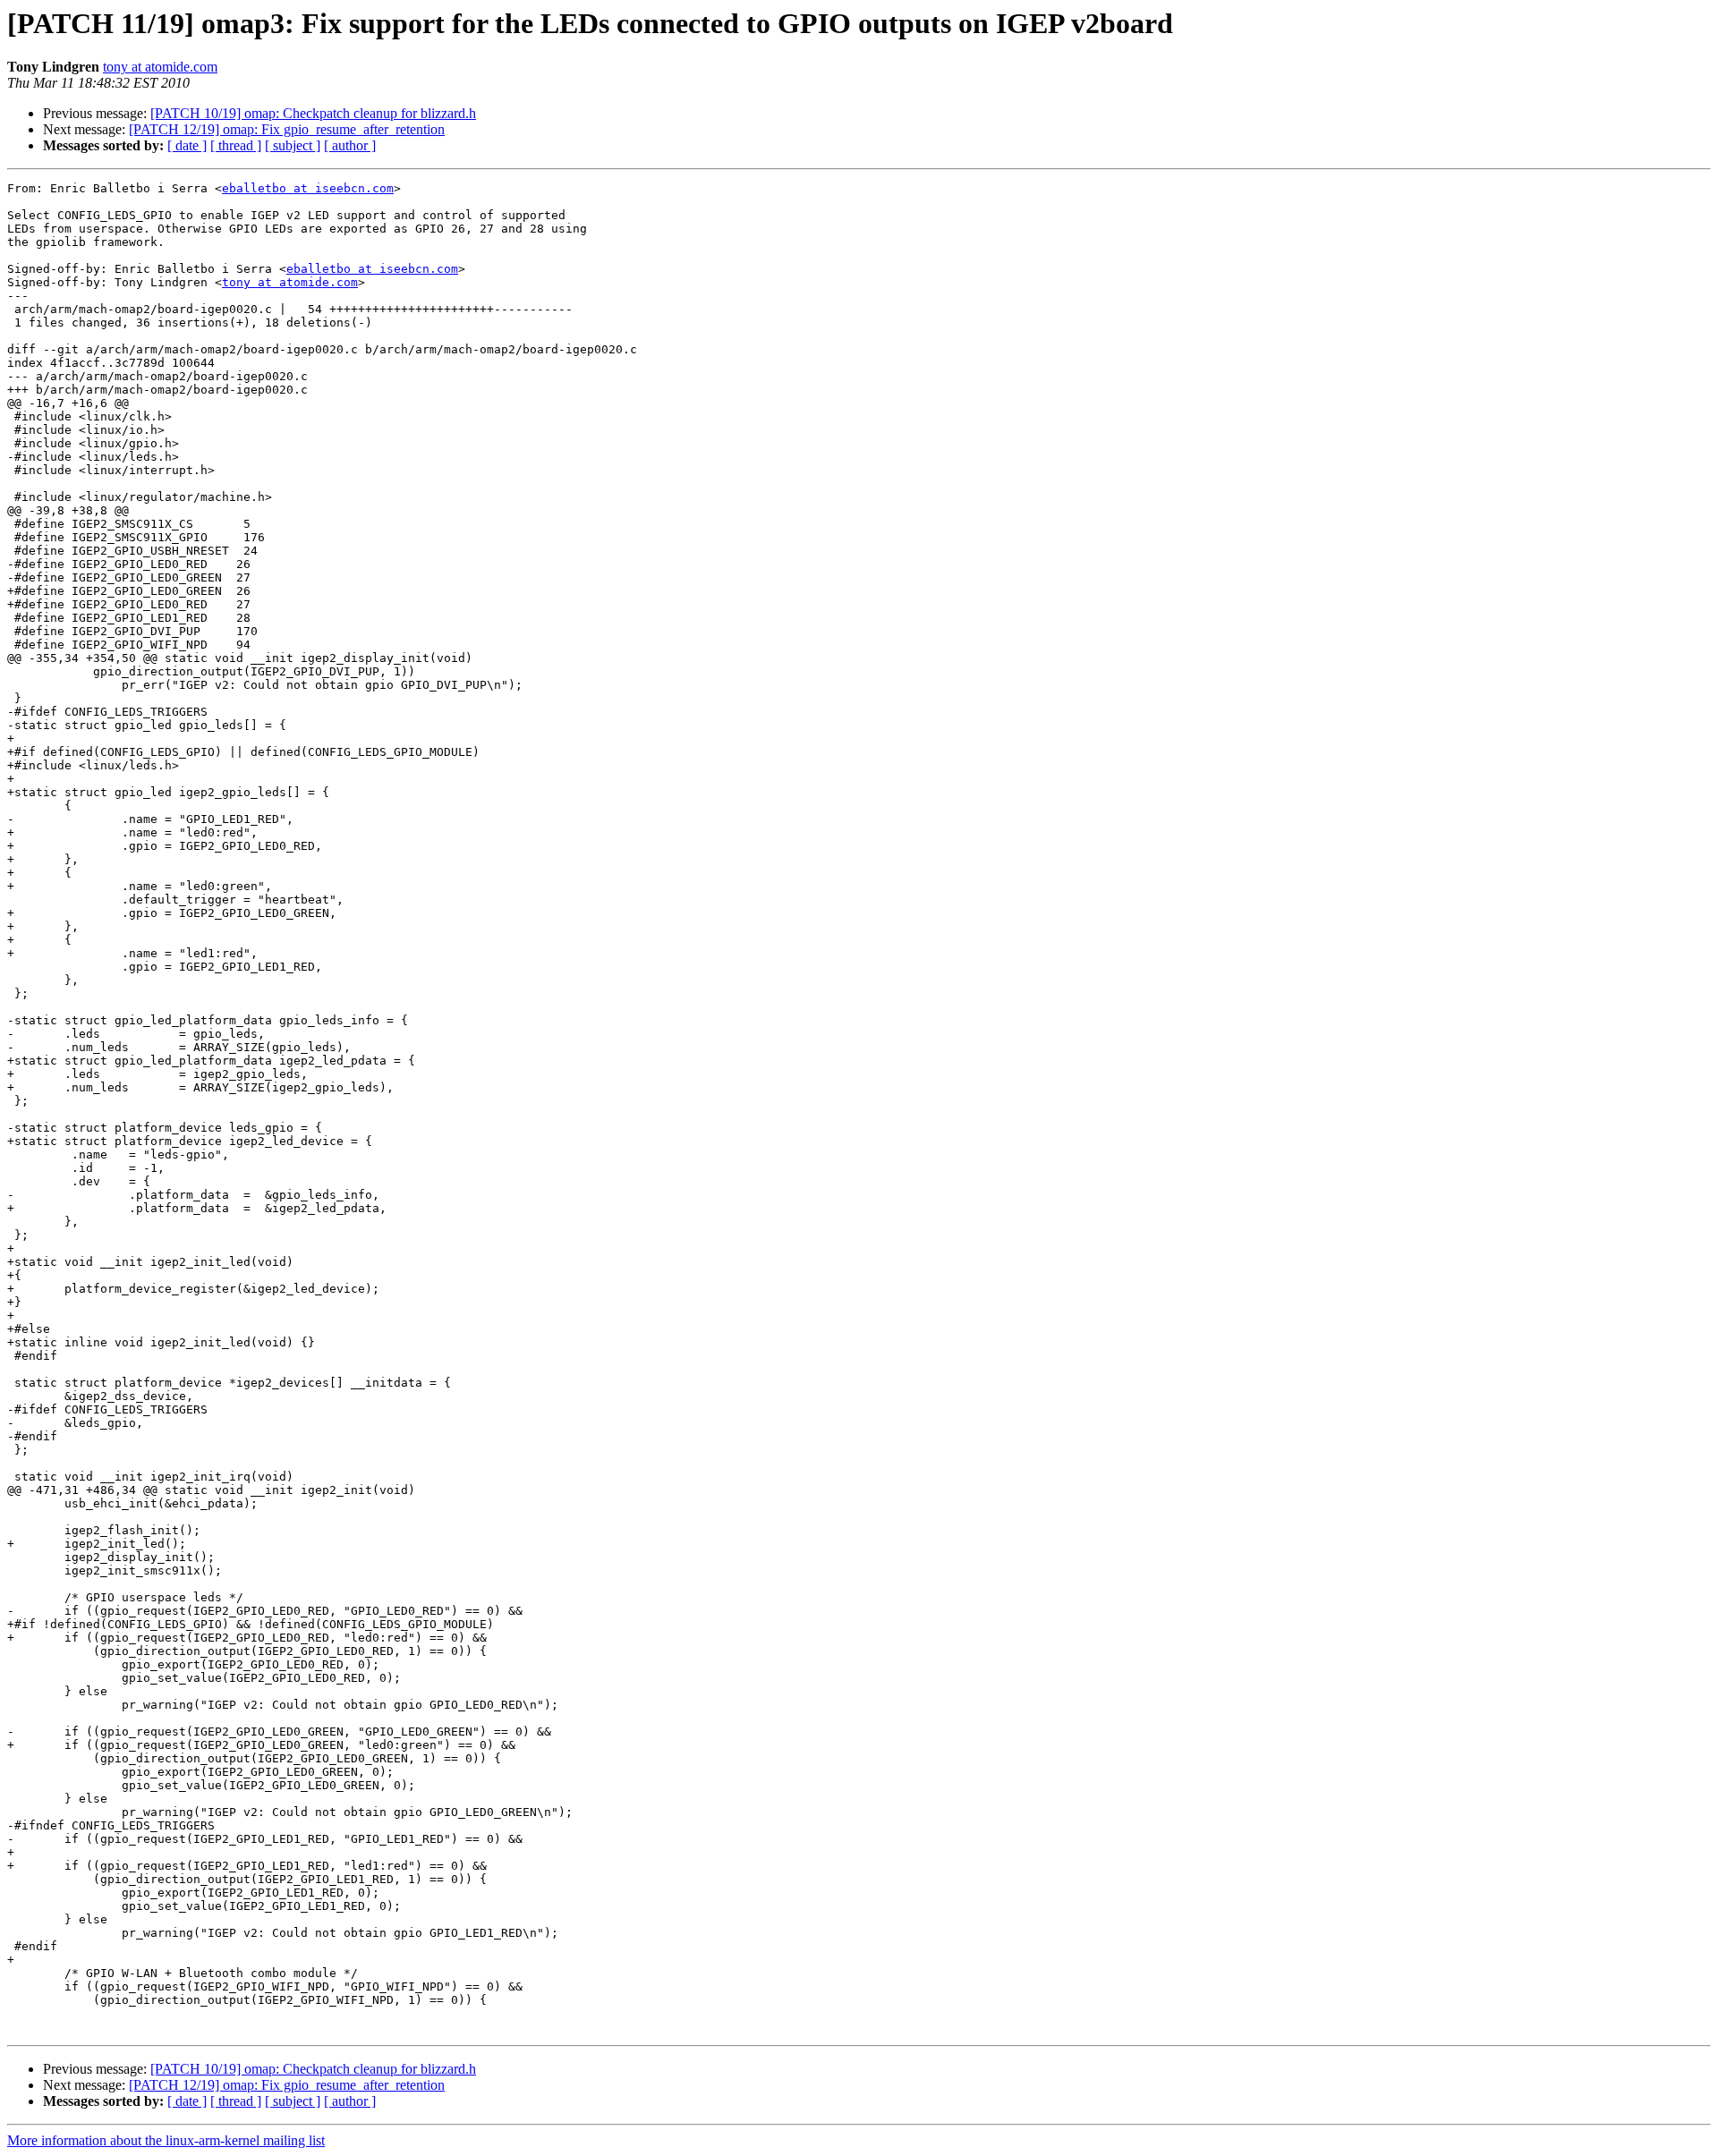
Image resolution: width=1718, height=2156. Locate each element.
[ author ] (350, 145)
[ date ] (187, 145)
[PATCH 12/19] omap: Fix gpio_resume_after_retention (287, 129)
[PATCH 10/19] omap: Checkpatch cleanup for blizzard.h (313, 113)
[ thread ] (236, 145)
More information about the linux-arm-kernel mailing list (166, 2140)
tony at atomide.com (160, 67)
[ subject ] (293, 145)
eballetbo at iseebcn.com (308, 188)
